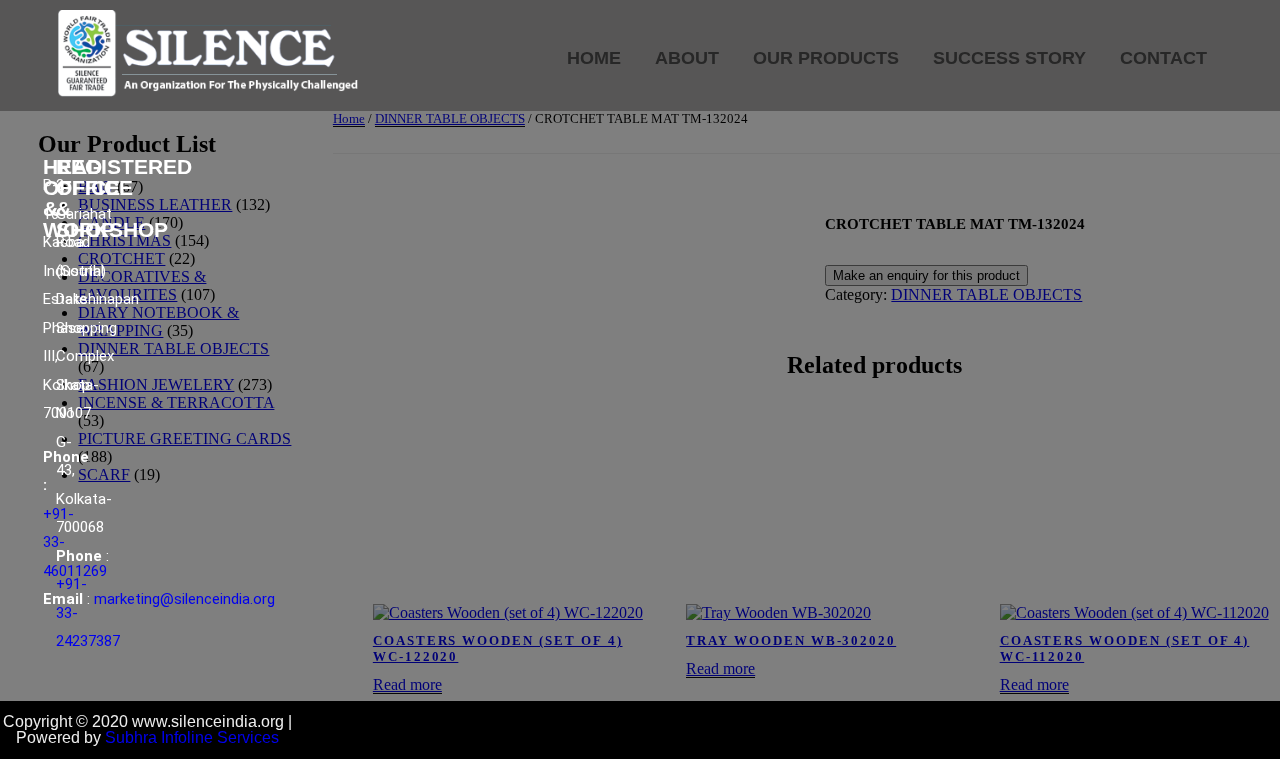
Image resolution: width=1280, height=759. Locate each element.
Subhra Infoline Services (192, 737)
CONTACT (1163, 58)
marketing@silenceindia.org (184, 599)
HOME (594, 58)
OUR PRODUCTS (826, 58)
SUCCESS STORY (1009, 58)
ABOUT (687, 58)
